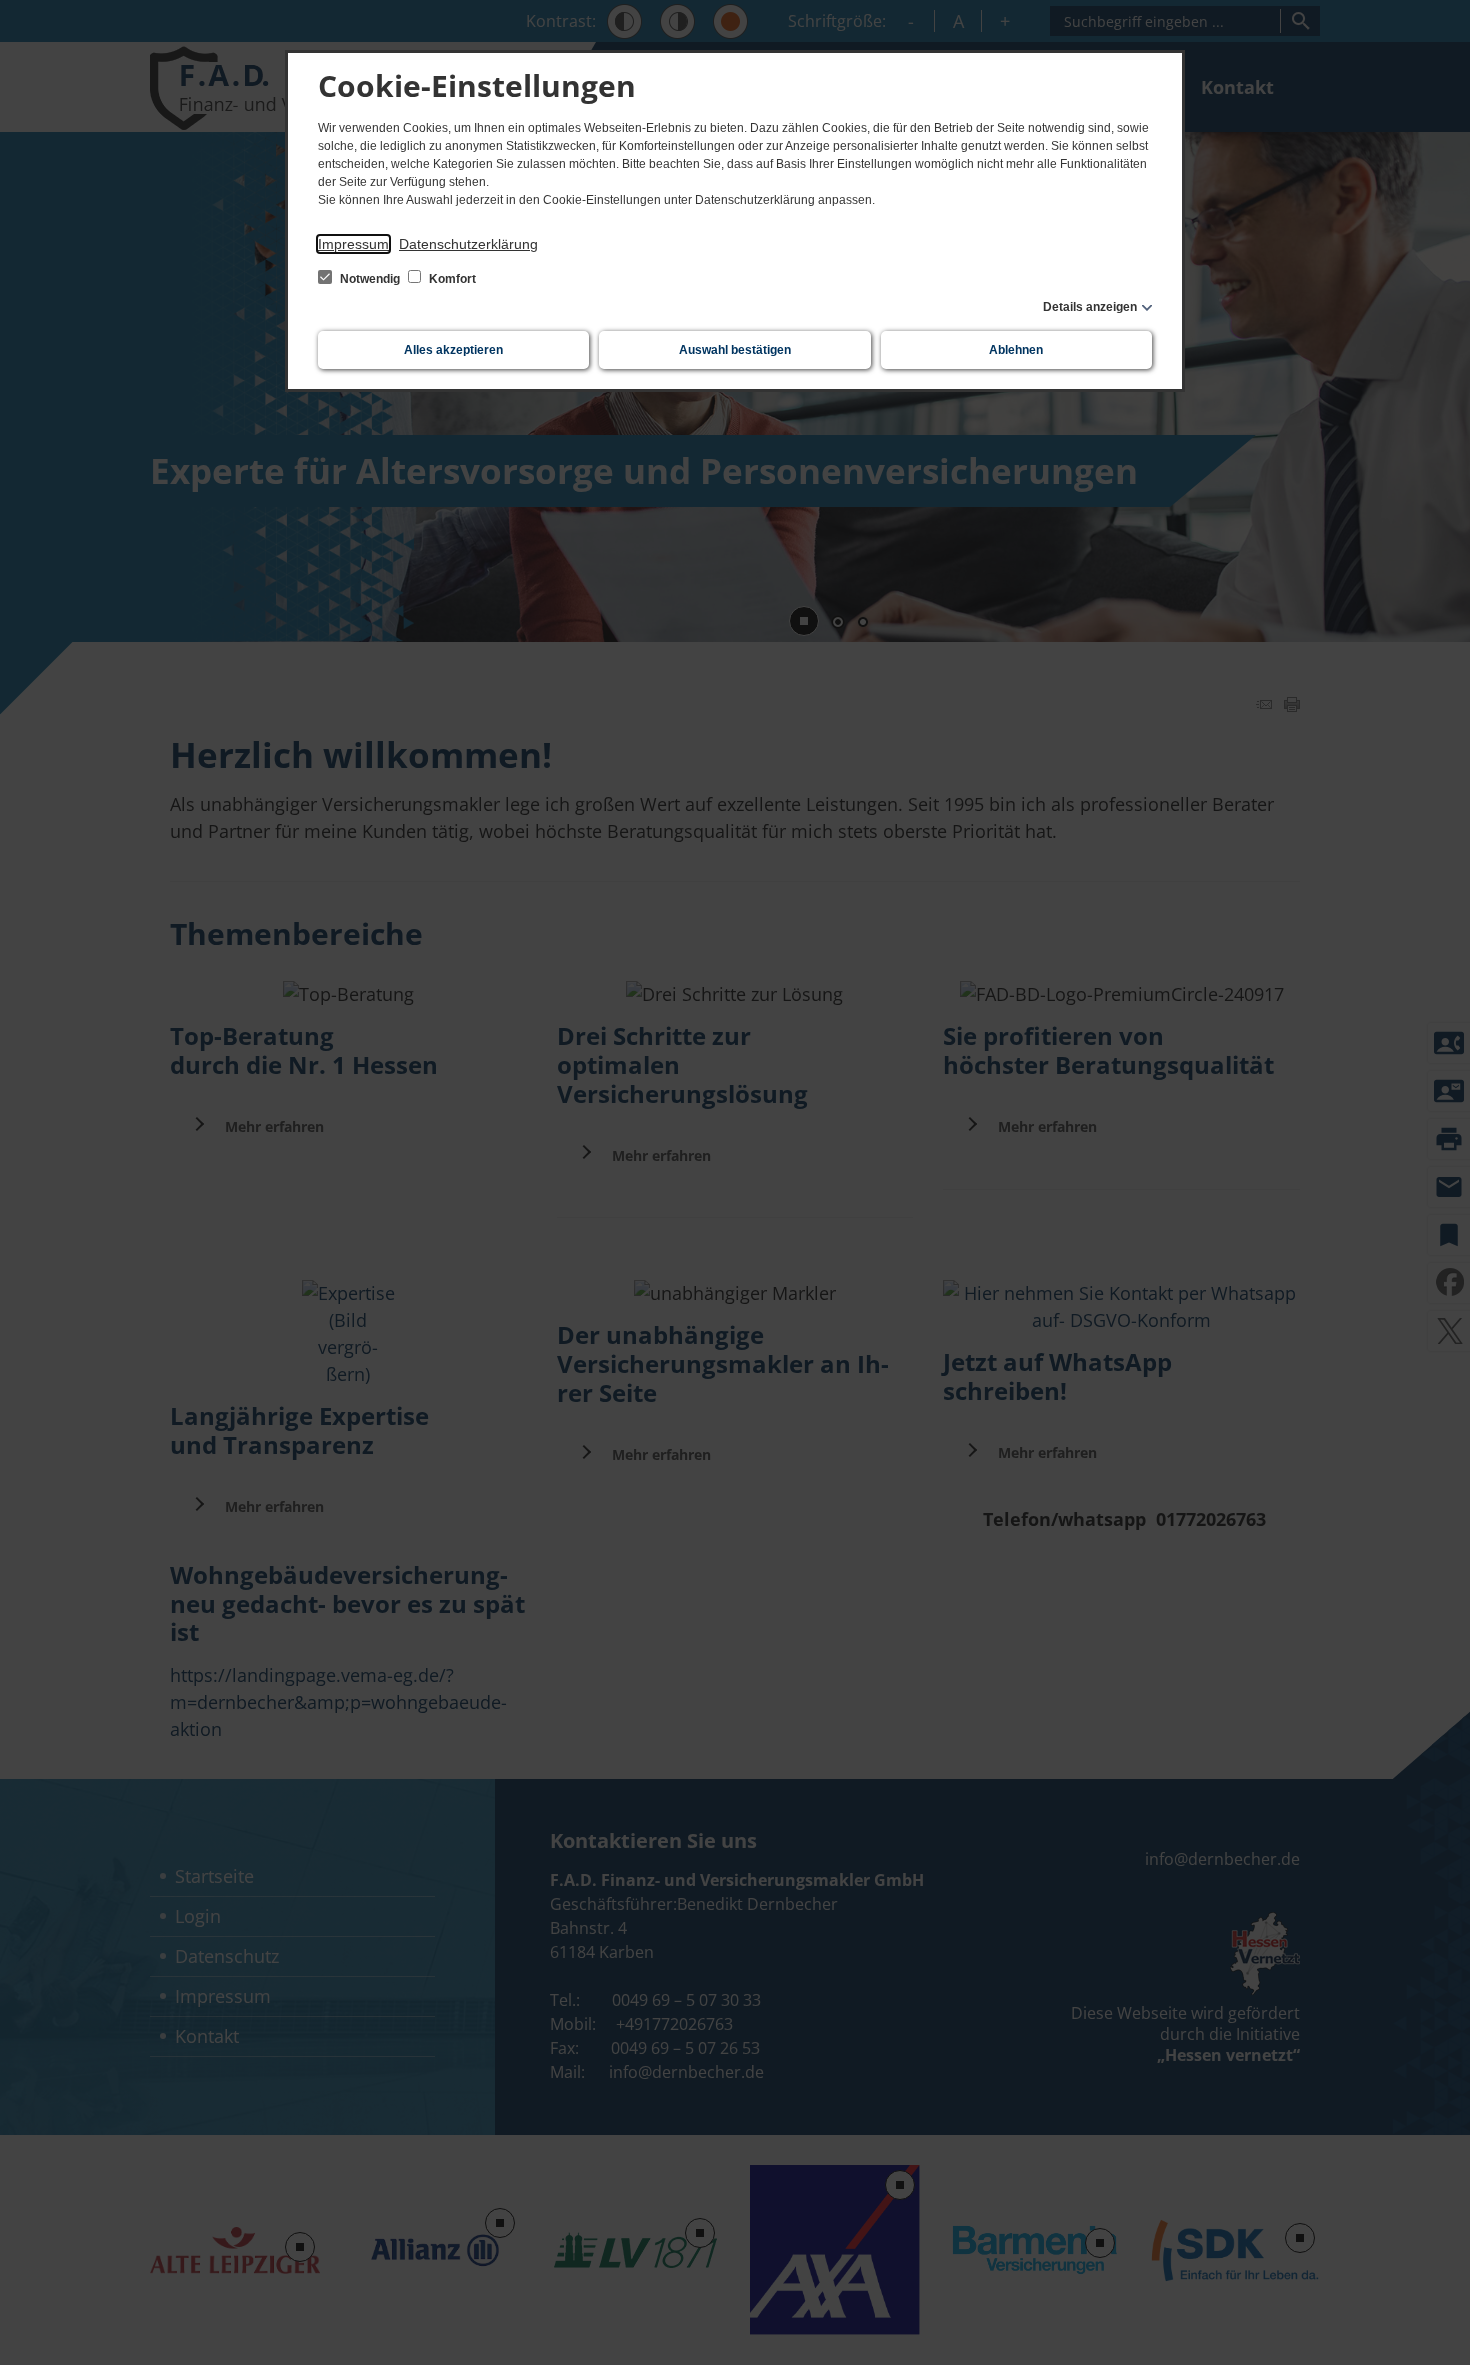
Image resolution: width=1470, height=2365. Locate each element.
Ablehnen (1016, 350)
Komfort (451, 279)
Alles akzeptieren (453, 350)
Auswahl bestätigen (735, 350)
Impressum (353, 244)
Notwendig (370, 279)
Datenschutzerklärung (468, 244)
